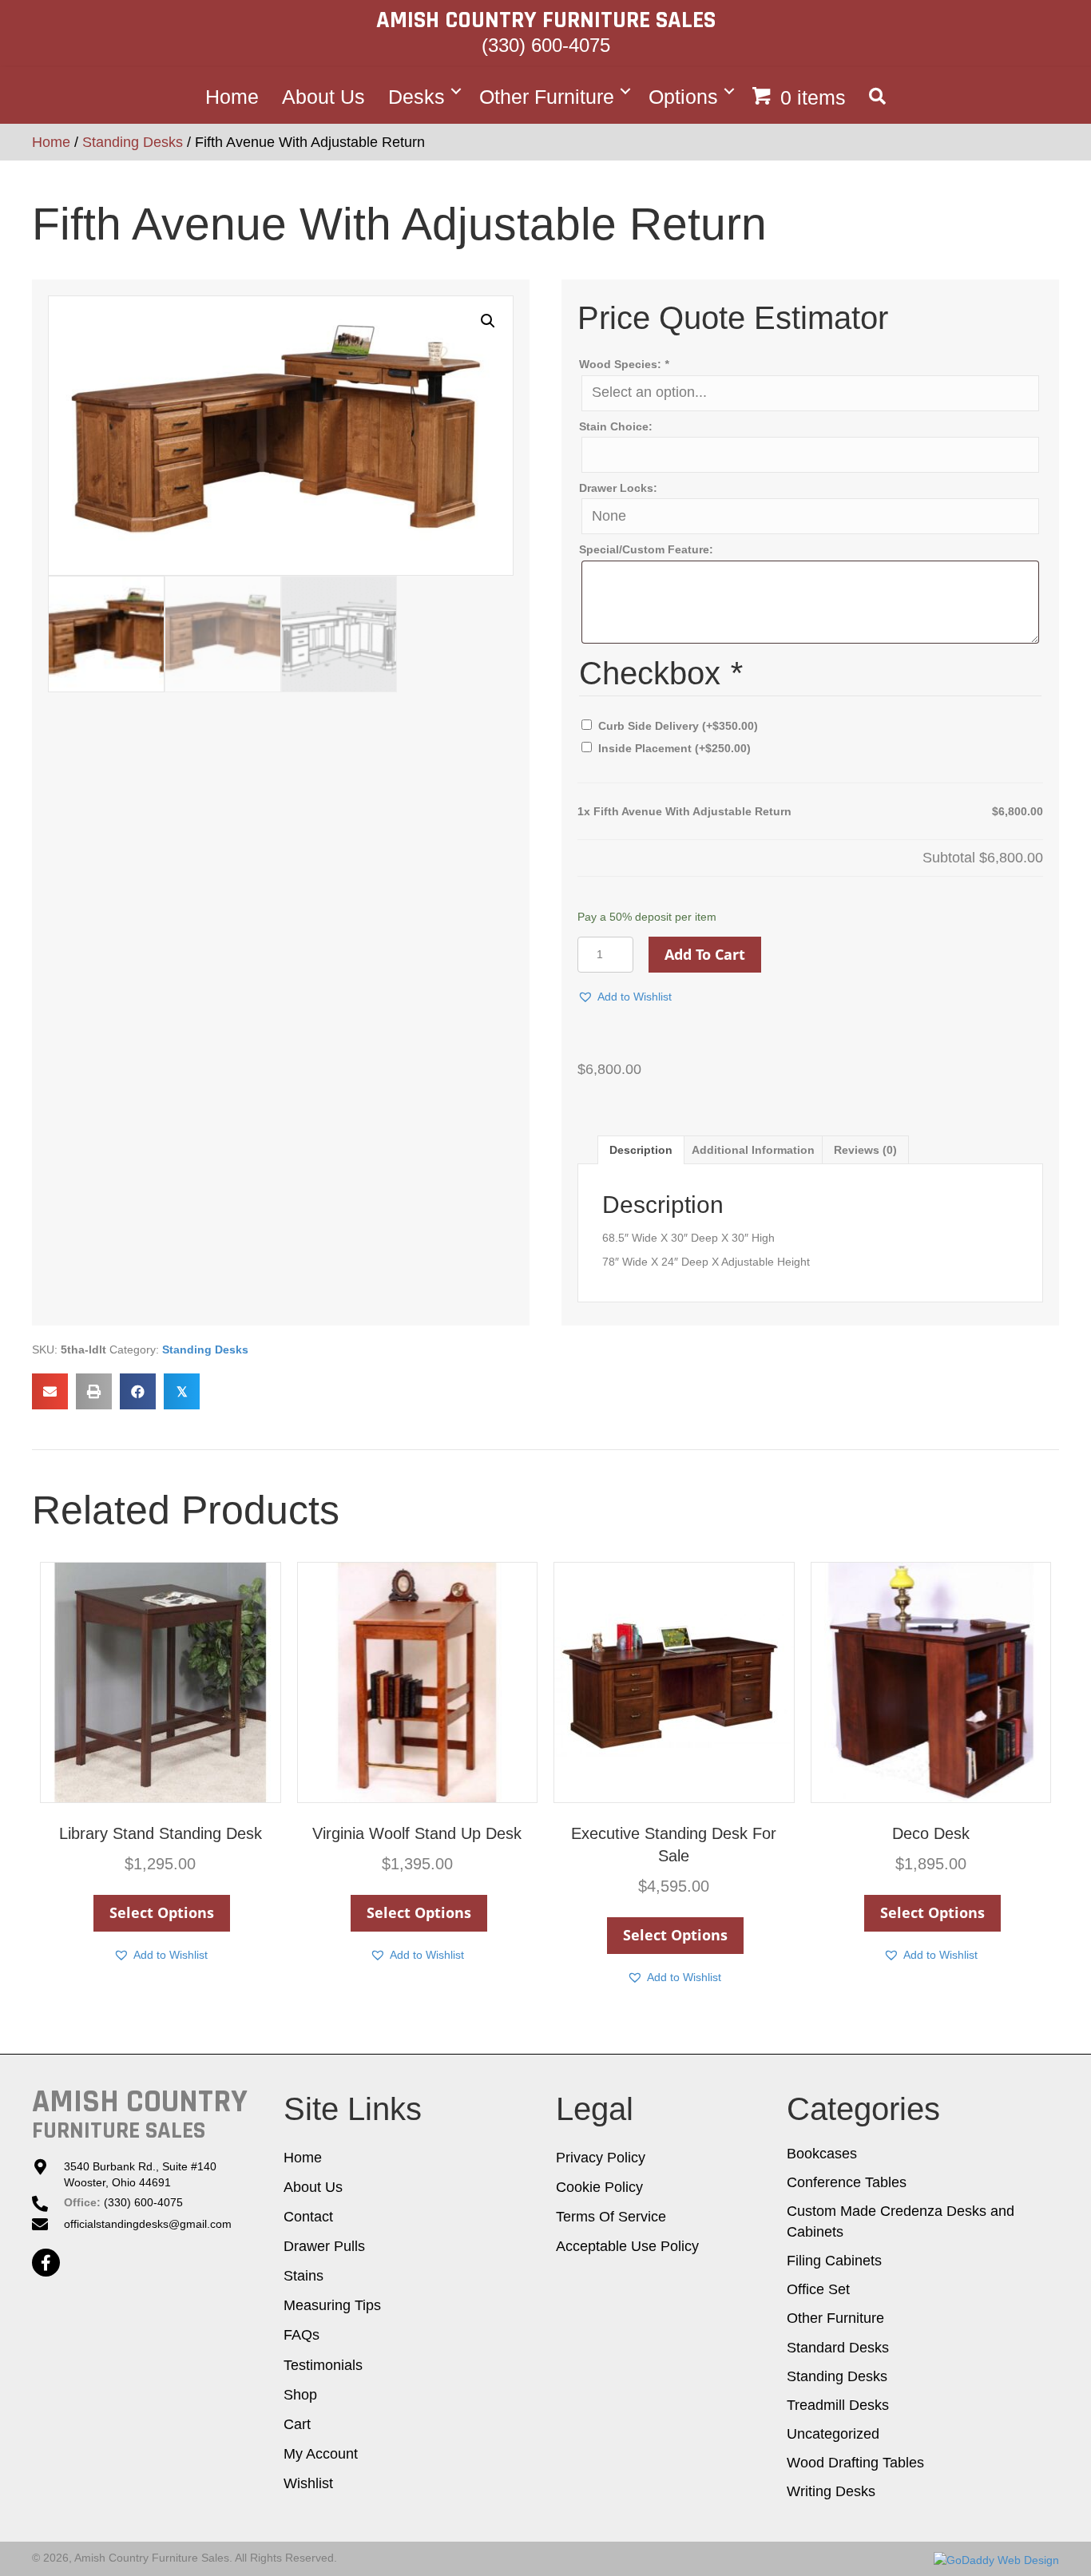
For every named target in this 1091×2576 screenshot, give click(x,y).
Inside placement (674, 748)
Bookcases (822, 2154)
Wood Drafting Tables (855, 2463)
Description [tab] (641, 1150)
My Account (321, 2454)
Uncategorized (833, 2434)
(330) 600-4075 (546, 45)
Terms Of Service (611, 2217)
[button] (877, 91)
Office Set (818, 2289)
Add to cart (705, 954)
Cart (297, 2424)
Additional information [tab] (753, 1150)
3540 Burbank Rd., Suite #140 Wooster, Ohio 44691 (140, 2174)
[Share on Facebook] (138, 1391)
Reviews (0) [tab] (865, 1150)
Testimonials (323, 2365)
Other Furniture (547, 96)
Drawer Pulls (324, 2246)
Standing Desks (133, 142)
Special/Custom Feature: (646, 549)
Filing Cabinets (834, 2261)
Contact (308, 2217)
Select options (162, 1912)
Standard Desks (838, 2348)
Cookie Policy (599, 2187)
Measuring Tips (332, 2305)
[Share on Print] (94, 1391)
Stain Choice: (616, 426)
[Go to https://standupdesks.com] (140, 2114)
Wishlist (308, 2483)
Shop (300, 2395)
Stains (303, 2276)
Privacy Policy (601, 2158)
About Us (323, 96)
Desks (417, 96)
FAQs (302, 2335)
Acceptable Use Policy (627, 2246)
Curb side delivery (678, 726)
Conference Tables (847, 2182)
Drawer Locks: (618, 488)
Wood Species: (624, 364)
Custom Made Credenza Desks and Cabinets (901, 2221)
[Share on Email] (50, 1391)
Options (683, 96)
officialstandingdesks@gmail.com (149, 2224)
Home (232, 96)
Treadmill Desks (838, 2405)
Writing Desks (831, 2491)
